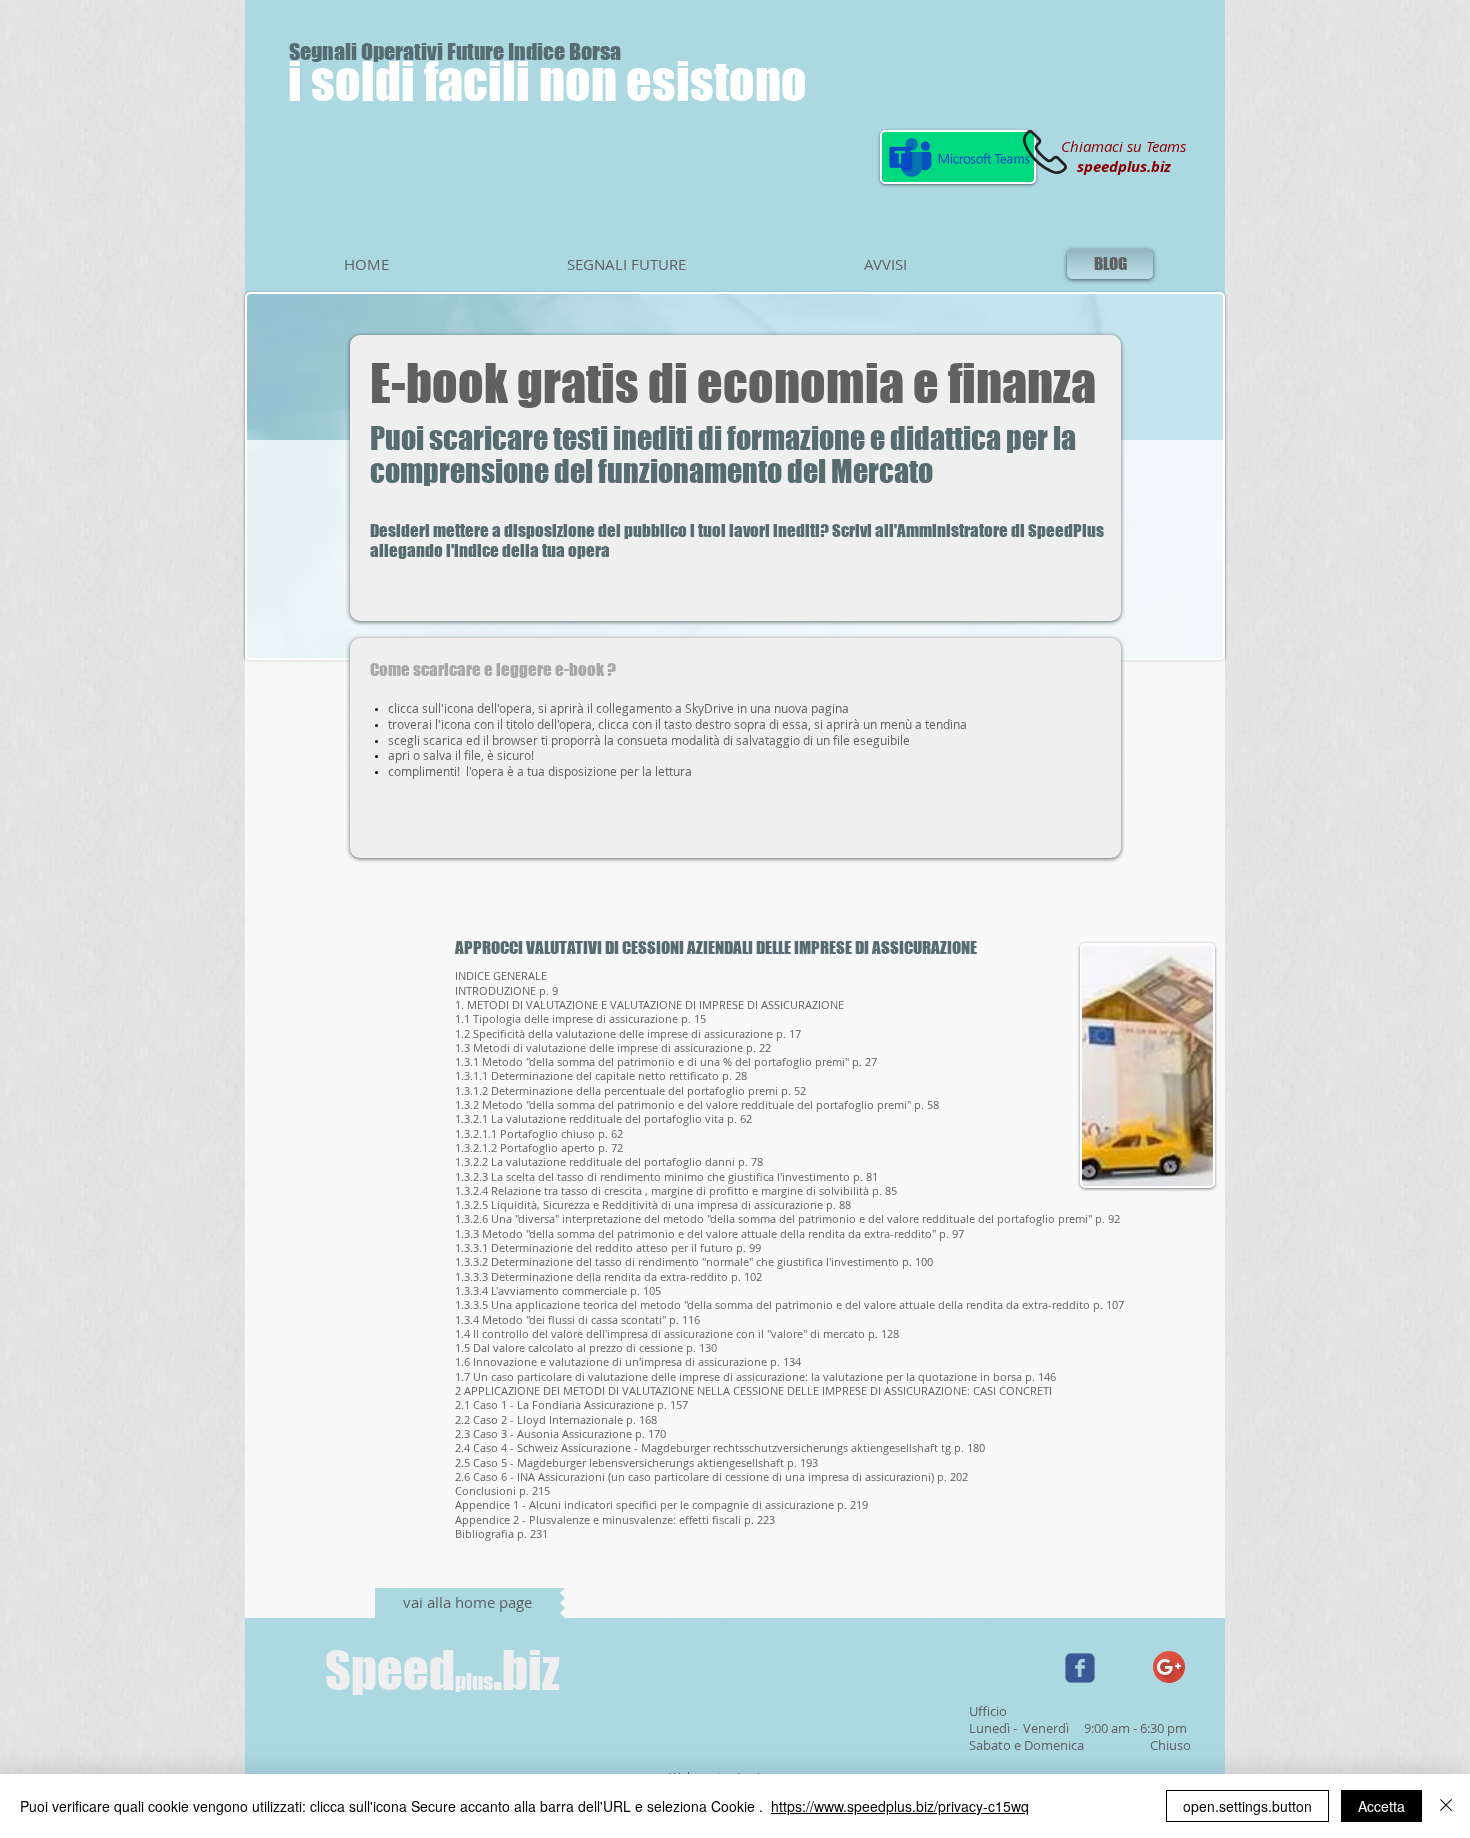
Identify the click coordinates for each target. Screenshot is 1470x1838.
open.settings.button (1247, 1806)
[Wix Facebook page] (1080, 1668)
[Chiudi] (1446, 1806)
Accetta (1381, 1806)
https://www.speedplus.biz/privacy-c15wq (900, 1806)
